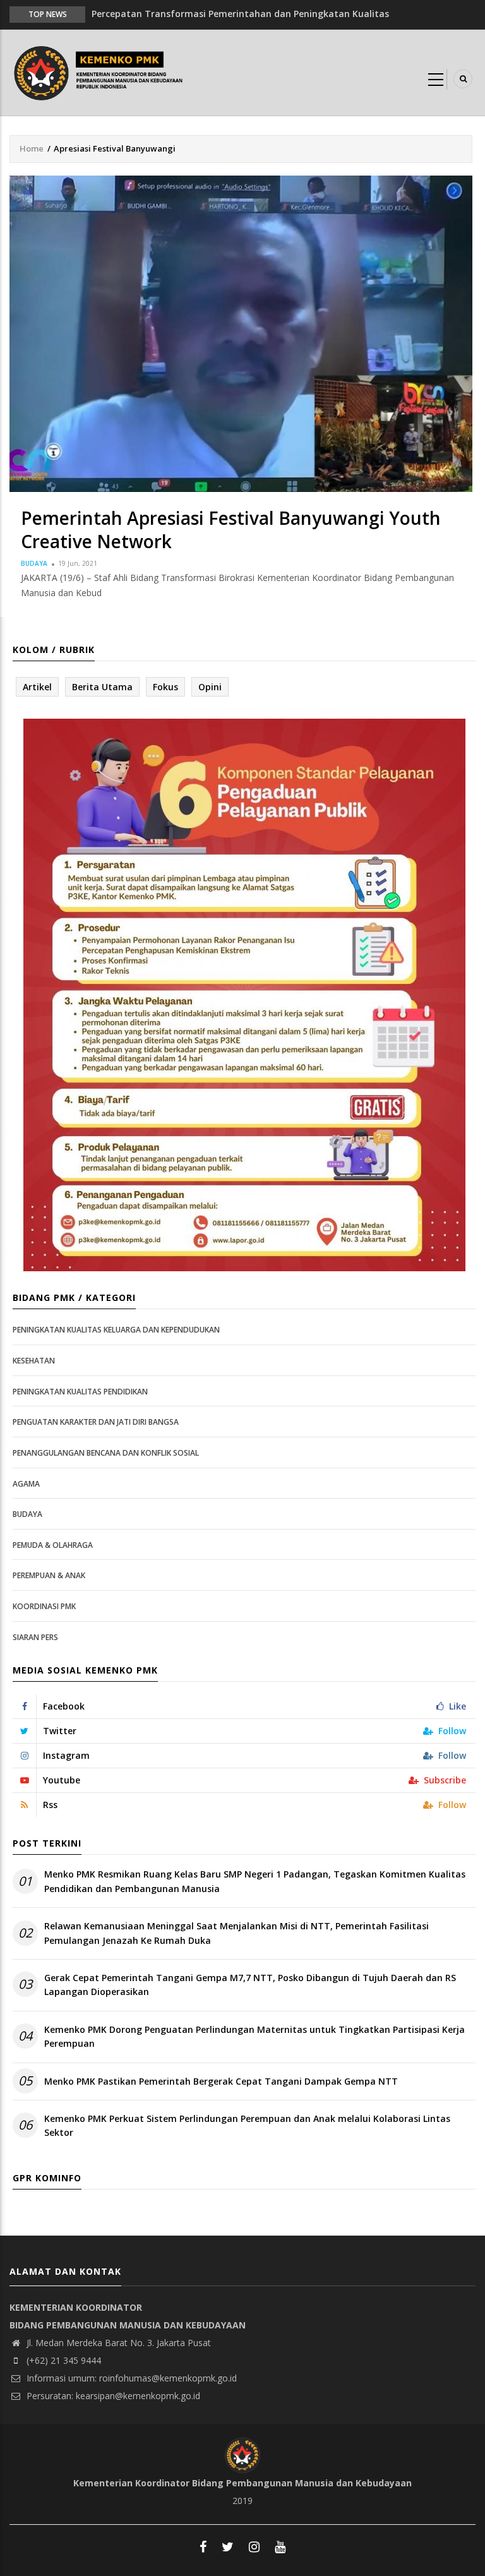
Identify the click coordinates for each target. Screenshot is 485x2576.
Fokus (165, 687)
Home (32, 148)
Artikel (37, 687)
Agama (26, 1484)
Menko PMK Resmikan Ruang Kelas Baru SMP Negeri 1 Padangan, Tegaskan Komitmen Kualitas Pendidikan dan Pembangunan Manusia (255, 1881)
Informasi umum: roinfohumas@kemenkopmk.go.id (130, 2378)
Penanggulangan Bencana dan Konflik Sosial (106, 1453)
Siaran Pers (35, 1637)
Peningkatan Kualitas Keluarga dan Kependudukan (116, 1330)
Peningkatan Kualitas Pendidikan (80, 1392)
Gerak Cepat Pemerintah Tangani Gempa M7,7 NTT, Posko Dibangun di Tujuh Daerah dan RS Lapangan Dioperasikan (250, 1985)
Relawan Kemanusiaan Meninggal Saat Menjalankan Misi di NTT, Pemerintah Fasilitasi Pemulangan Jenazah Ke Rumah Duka (237, 1933)
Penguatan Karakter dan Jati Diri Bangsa (96, 1422)
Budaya (34, 563)
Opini (210, 687)
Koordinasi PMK (44, 1606)
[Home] (101, 72)
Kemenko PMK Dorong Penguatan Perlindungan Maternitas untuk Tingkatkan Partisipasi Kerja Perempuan (254, 2036)
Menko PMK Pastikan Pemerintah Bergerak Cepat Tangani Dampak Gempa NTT (221, 2081)
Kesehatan (34, 1361)
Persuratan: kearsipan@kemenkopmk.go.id (112, 2396)
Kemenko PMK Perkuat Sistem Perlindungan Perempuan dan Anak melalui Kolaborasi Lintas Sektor (247, 2125)
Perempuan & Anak (49, 1575)
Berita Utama (102, 687)
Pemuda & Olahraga (53, 1545)
